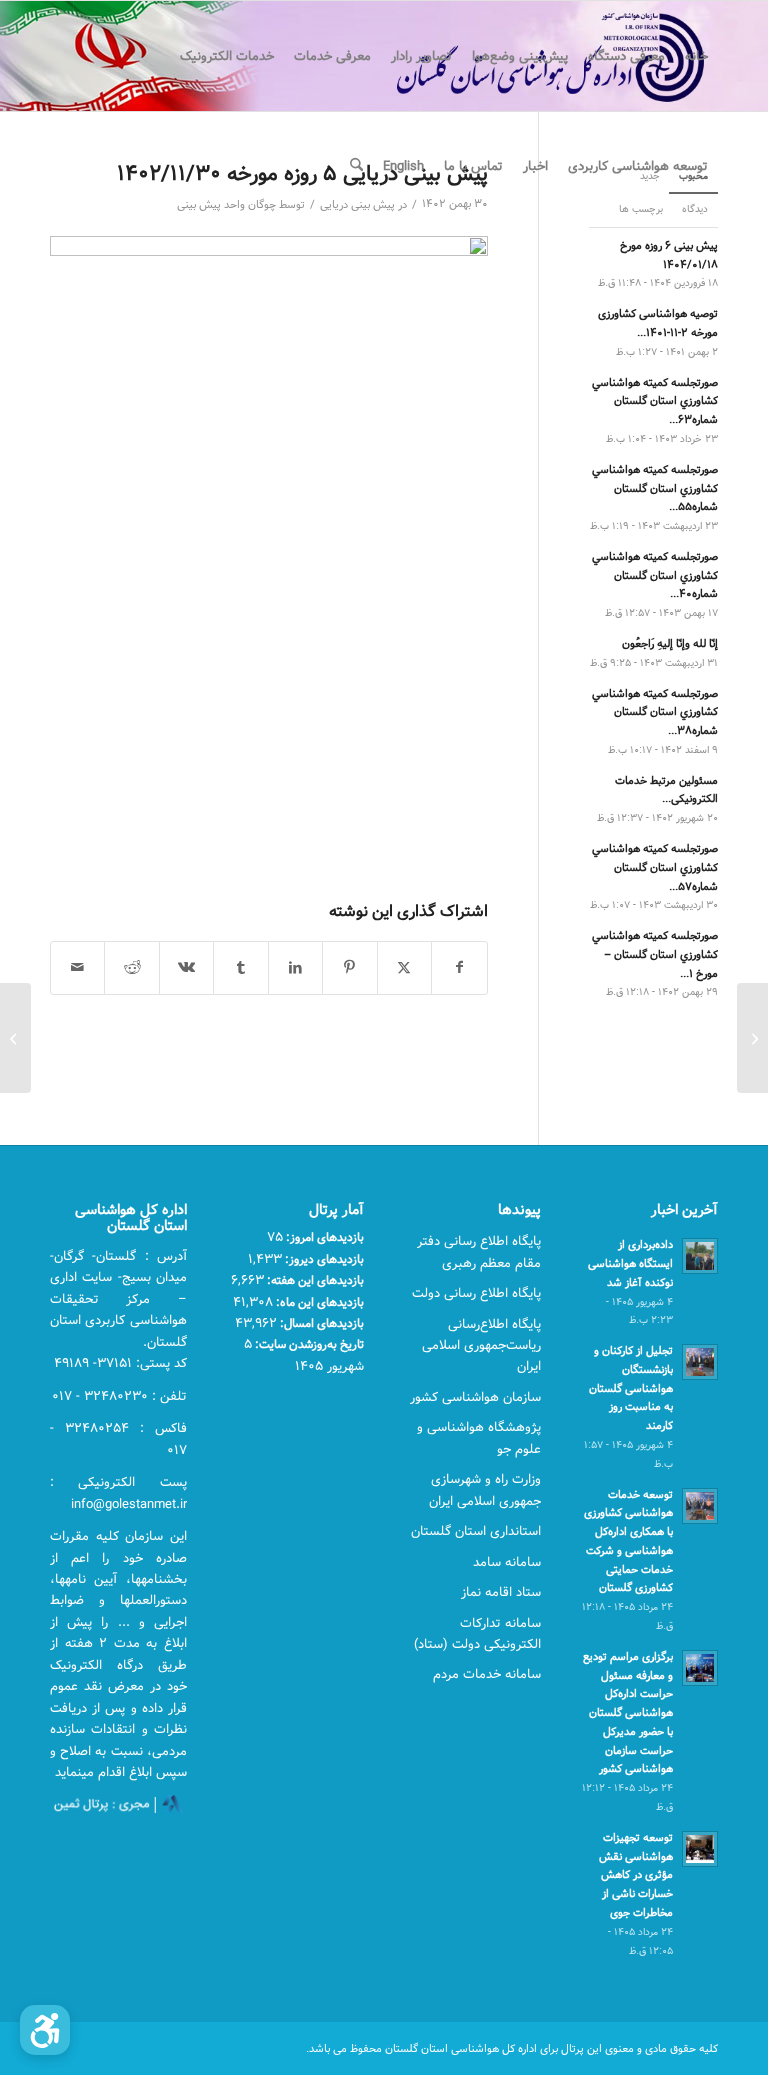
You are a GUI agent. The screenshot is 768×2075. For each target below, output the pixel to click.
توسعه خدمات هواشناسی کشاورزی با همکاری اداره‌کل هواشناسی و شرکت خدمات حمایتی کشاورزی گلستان (628, 1541)
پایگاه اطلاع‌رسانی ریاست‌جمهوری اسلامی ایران (481, 1345)
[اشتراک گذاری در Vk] (186, 968)
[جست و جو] (356, 166)
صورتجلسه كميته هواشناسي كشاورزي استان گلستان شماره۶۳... (655, 401)
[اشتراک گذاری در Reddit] (131, 968)
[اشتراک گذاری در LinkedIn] (295, 968)
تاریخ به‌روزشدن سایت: (308, 1344)
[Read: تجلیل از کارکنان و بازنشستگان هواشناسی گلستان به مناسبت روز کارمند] (700, 1362)
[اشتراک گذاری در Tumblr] (240, 968)
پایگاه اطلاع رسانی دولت (476, 1293)
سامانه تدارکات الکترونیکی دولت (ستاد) (477, 1633)
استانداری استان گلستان (476, 1531)
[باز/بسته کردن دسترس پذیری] (45, 2030)
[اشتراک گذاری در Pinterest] (349, 968)
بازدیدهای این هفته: (314, 1280)
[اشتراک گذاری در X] (404, 968)
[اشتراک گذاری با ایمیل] (77, 968)
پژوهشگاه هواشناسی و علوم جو (479, 1437)
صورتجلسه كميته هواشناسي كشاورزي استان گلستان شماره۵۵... (655, 488)
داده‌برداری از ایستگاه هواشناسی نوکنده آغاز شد (630, 1263)
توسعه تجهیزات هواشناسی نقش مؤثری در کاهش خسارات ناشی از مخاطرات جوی (636, 1875)
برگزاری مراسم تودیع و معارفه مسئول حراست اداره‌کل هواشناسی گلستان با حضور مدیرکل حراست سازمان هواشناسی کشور (628, 1713)
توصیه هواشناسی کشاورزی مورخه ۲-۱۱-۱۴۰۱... (658, 323)
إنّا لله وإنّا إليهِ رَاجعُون (670, 643)
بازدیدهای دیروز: (323, 1259)
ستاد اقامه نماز (501, 1592)
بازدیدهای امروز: (323, 1237)
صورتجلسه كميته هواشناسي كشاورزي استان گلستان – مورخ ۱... (655, 954)
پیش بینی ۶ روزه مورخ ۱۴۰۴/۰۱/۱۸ (669, 255)
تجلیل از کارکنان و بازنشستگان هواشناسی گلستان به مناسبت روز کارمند (631, 1388)
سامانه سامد (507, 1562)
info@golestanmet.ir (129, 1504)
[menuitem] (696, 56)
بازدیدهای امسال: (320, 1323)
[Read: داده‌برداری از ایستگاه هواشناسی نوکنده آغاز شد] (700, 1256)
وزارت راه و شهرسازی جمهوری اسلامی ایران (485, 1489)
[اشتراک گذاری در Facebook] (459, 968)
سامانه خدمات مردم (487, 1674)
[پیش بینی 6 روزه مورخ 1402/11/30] (752, 1038)
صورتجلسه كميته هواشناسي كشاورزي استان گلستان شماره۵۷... (655, 867)
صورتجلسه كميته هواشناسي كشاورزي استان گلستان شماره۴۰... (655, 575)
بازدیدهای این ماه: (318, 1302)
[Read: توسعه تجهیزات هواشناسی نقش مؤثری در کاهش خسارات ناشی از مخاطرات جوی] (700, 1849)
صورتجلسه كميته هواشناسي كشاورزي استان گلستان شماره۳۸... (655, 712)
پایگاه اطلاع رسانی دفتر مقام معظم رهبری (479, 1251)
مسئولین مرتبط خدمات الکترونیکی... (666, 790)
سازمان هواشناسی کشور (475, 1397)
